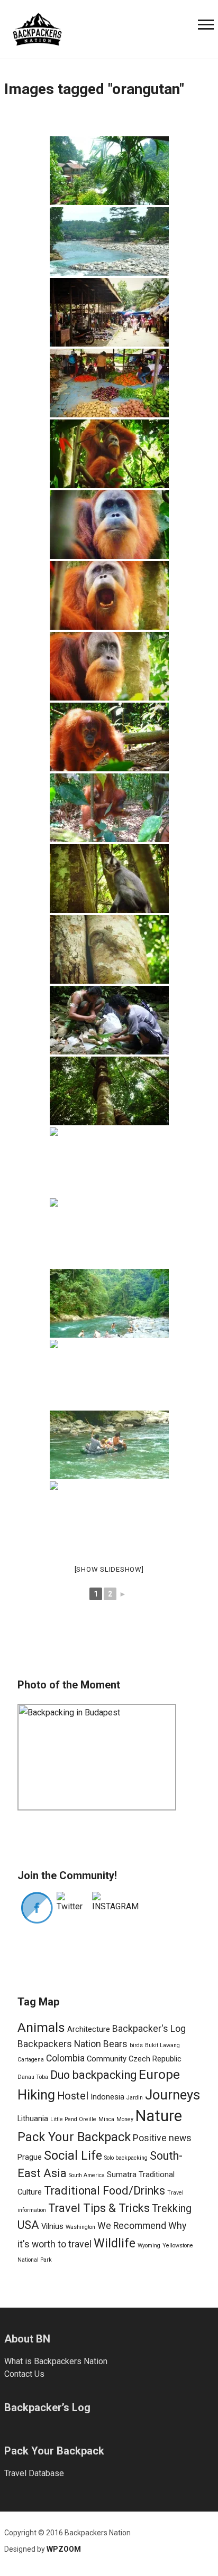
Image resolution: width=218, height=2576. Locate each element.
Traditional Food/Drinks (105, 2191)
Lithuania (33, 2118)
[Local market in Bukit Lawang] (109, 312)
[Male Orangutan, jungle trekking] (109, 454)
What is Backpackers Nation (56, 2361)
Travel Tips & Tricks (99, 2208)
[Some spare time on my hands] (109, 1374)
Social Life (73, 2155)
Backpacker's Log (149, 2029)
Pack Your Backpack (74, 2137)
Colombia (65, 2058)
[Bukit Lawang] (109, 241)
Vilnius (52, 2226)
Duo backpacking (93, 2075)
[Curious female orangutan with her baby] (109, 737)
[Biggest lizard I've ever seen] (109, 1162)
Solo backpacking (126, 2158)
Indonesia (107, 2097)
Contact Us (24, 2374)
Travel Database (34, 2473)
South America (87, 2175)
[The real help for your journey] (37, 28)
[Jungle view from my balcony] (109, 171)
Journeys (172, 2095)
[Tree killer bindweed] (109, 1091)
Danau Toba (33, 2077)
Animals (41, 2027)
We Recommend (132, 2226)
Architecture (89, 2029)
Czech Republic (155, 2059)
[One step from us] (109, 808)
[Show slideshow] (109, 1569)
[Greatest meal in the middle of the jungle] (109, 1020)
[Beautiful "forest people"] (109, 1516)
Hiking (36, 2095)
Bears (115, 2044)
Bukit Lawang (162, 2045)
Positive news (162, 2138)
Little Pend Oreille (73, 2119)
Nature (159, 2116)
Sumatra (122, 2174)
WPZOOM (64, 2549)
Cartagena (31, 2060)
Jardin (135, 2098)
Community (107, 2059)
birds (136, 2045)
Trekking (172, 2209)
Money (125, 2119)
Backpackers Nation (59, 2044)
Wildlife (115, 2243)
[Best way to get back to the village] (109, 1445)
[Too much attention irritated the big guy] (109, 595)
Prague (30, 2157)
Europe (159, 2074)
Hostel (73, 2096)
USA (28, 2225)
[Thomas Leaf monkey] (109, 879)
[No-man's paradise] (109, 1233)
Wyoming (149, 2246)
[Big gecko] (109, 949)
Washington (80, 2227)
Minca (106, 2119)
